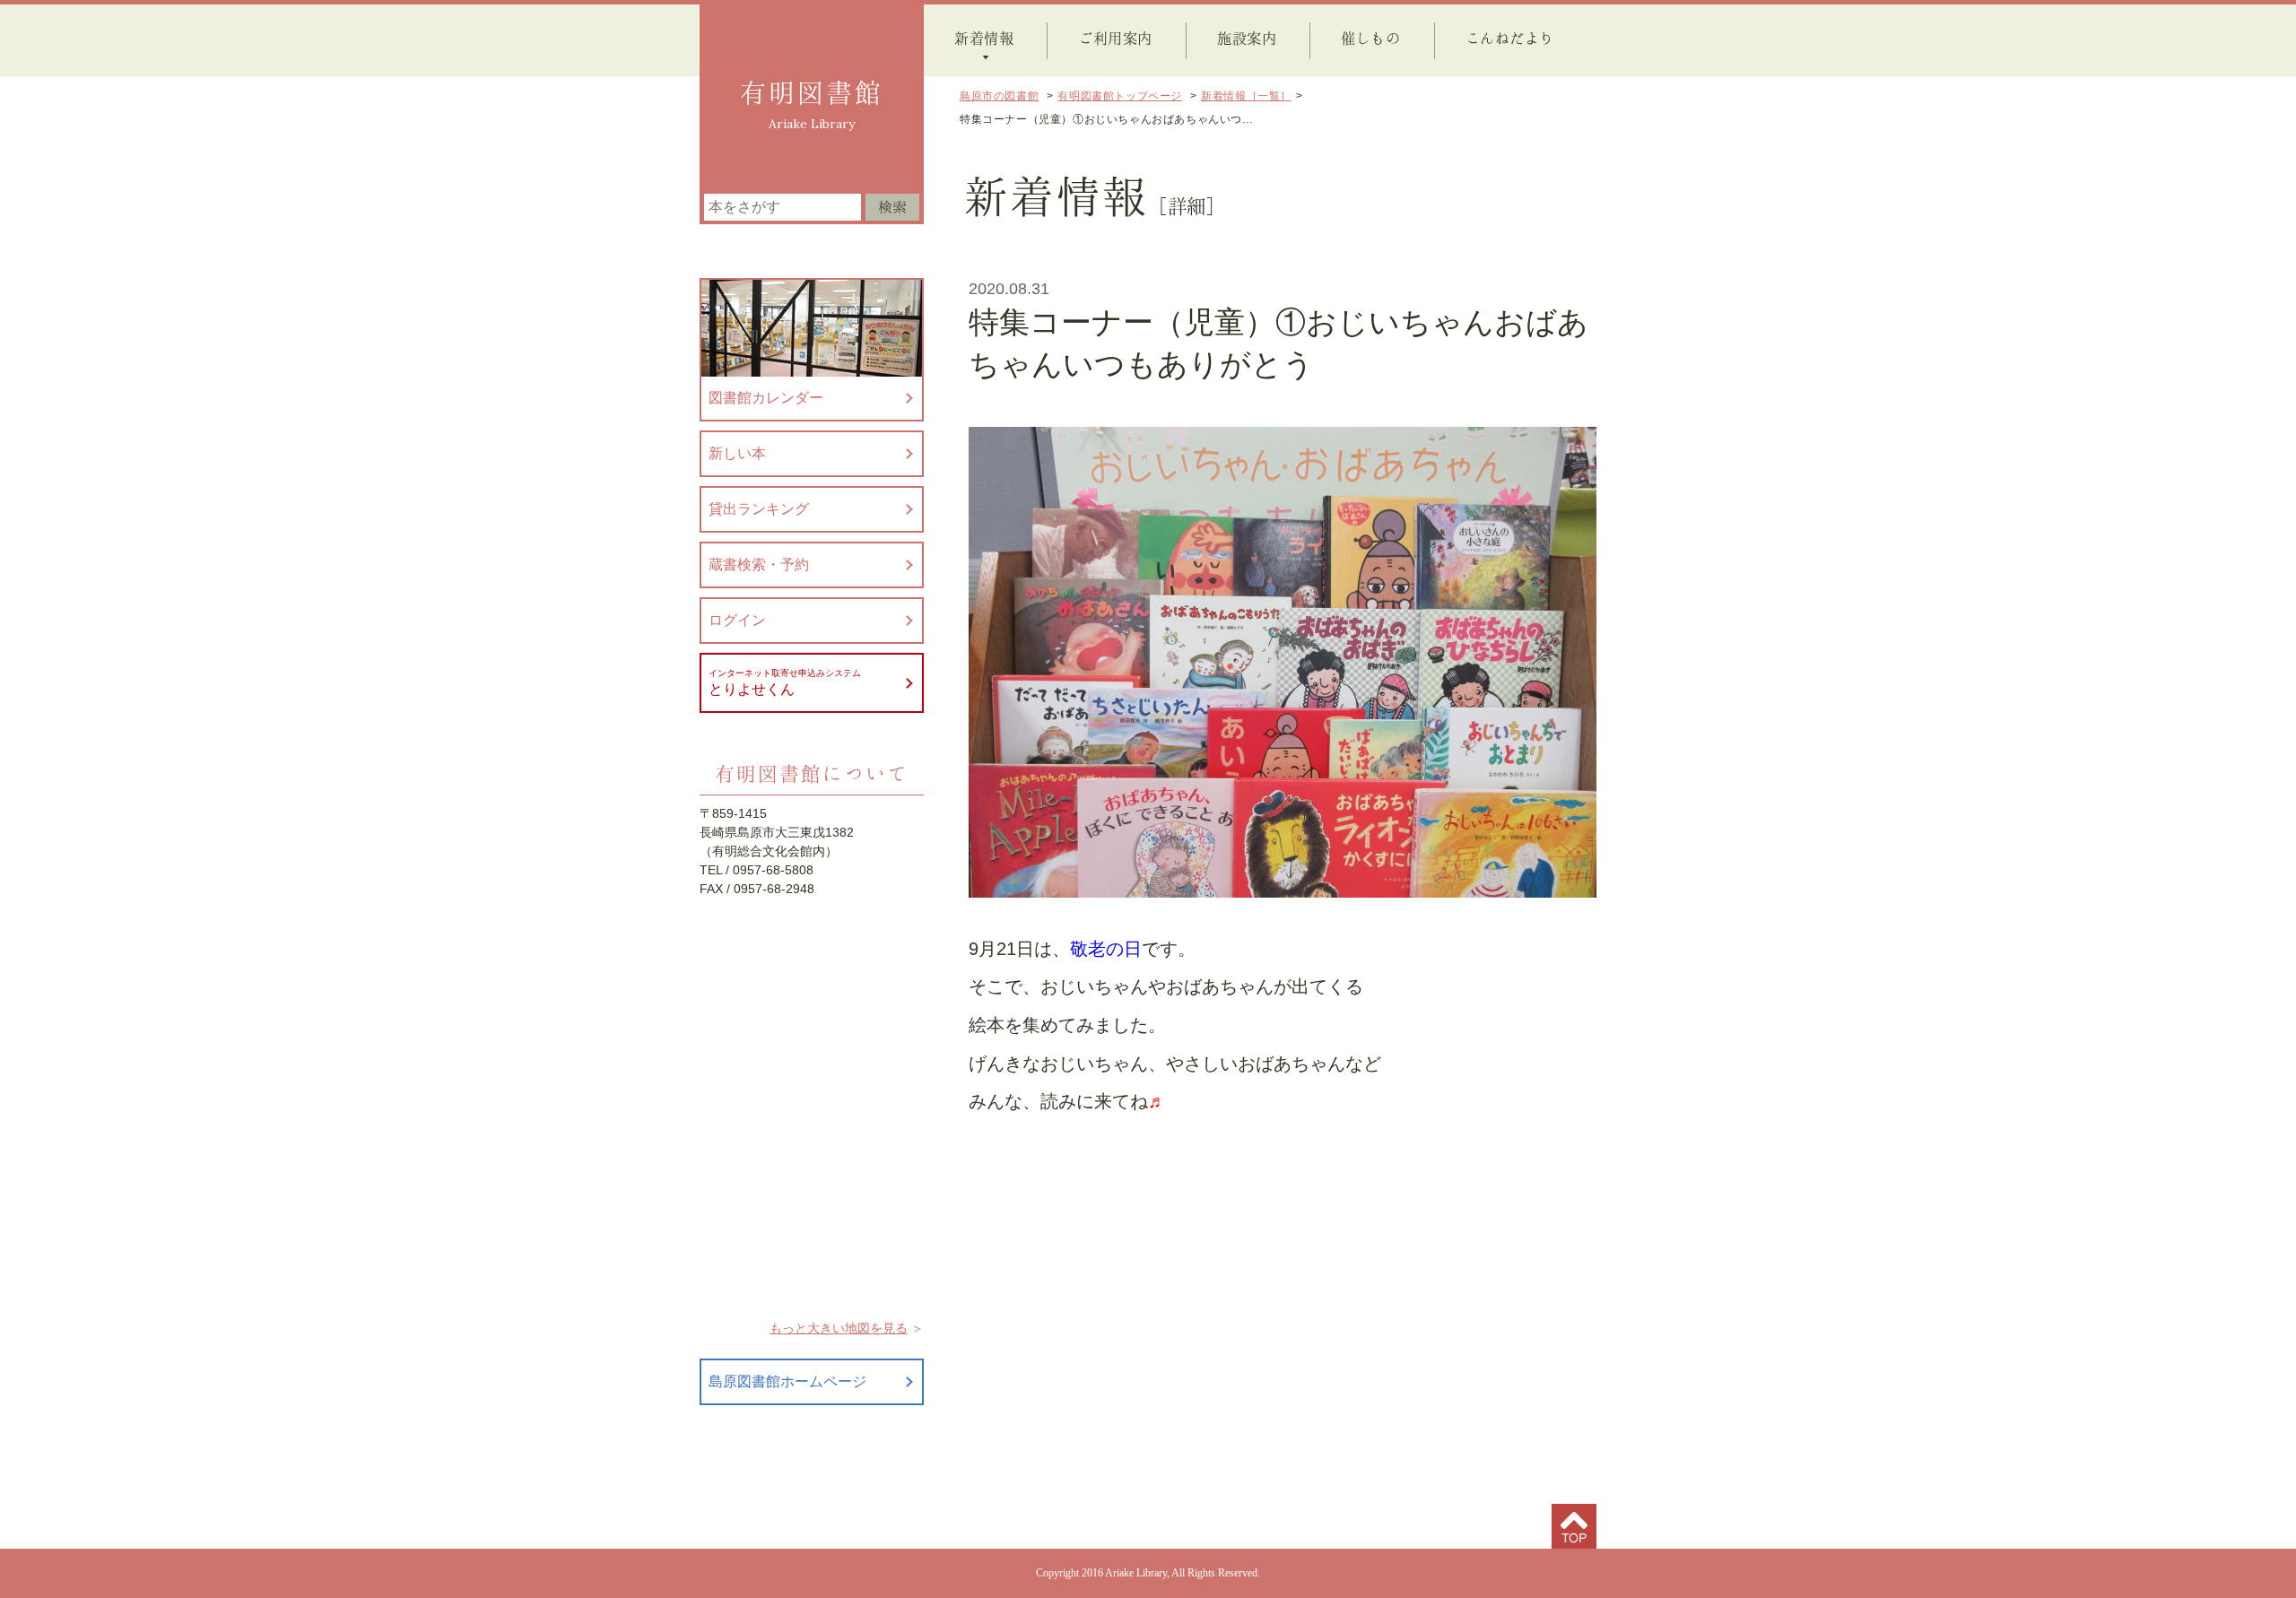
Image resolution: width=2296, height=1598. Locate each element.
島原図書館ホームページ (787, 1381)
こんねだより (1510, 38)
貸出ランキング (759, 509)
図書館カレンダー (766, 398)
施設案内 (1247, 38)
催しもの (1370, 38)
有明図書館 (812, 92)
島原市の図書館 (999, 96)
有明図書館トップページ (1120, 96)
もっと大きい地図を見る (839, 1328)
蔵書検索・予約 (759, 565)
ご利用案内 (1115, 38)
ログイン (737, 620)
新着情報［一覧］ (1246, 96)
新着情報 (984, 38)
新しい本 (737, 453)
